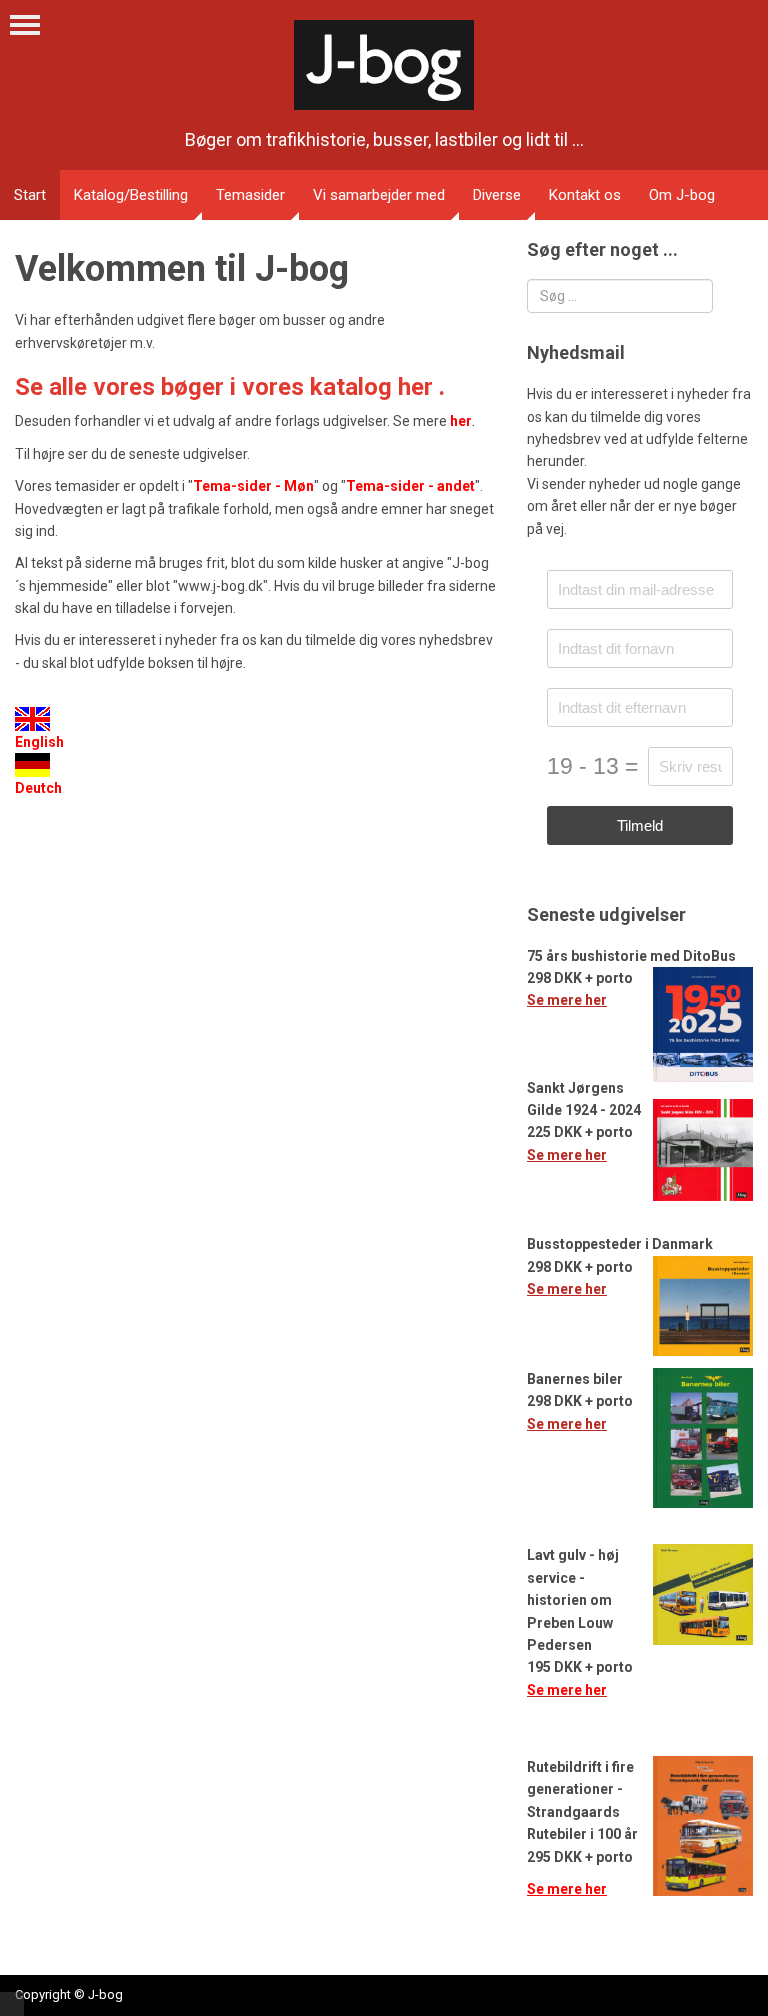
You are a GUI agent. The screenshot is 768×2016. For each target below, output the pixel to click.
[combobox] (620, 296)
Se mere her (567, 1000)
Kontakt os (585, 195)
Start (30, 195)
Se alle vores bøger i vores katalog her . (230, 387)
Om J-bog (682, 195)
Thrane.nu (12, 2004)
